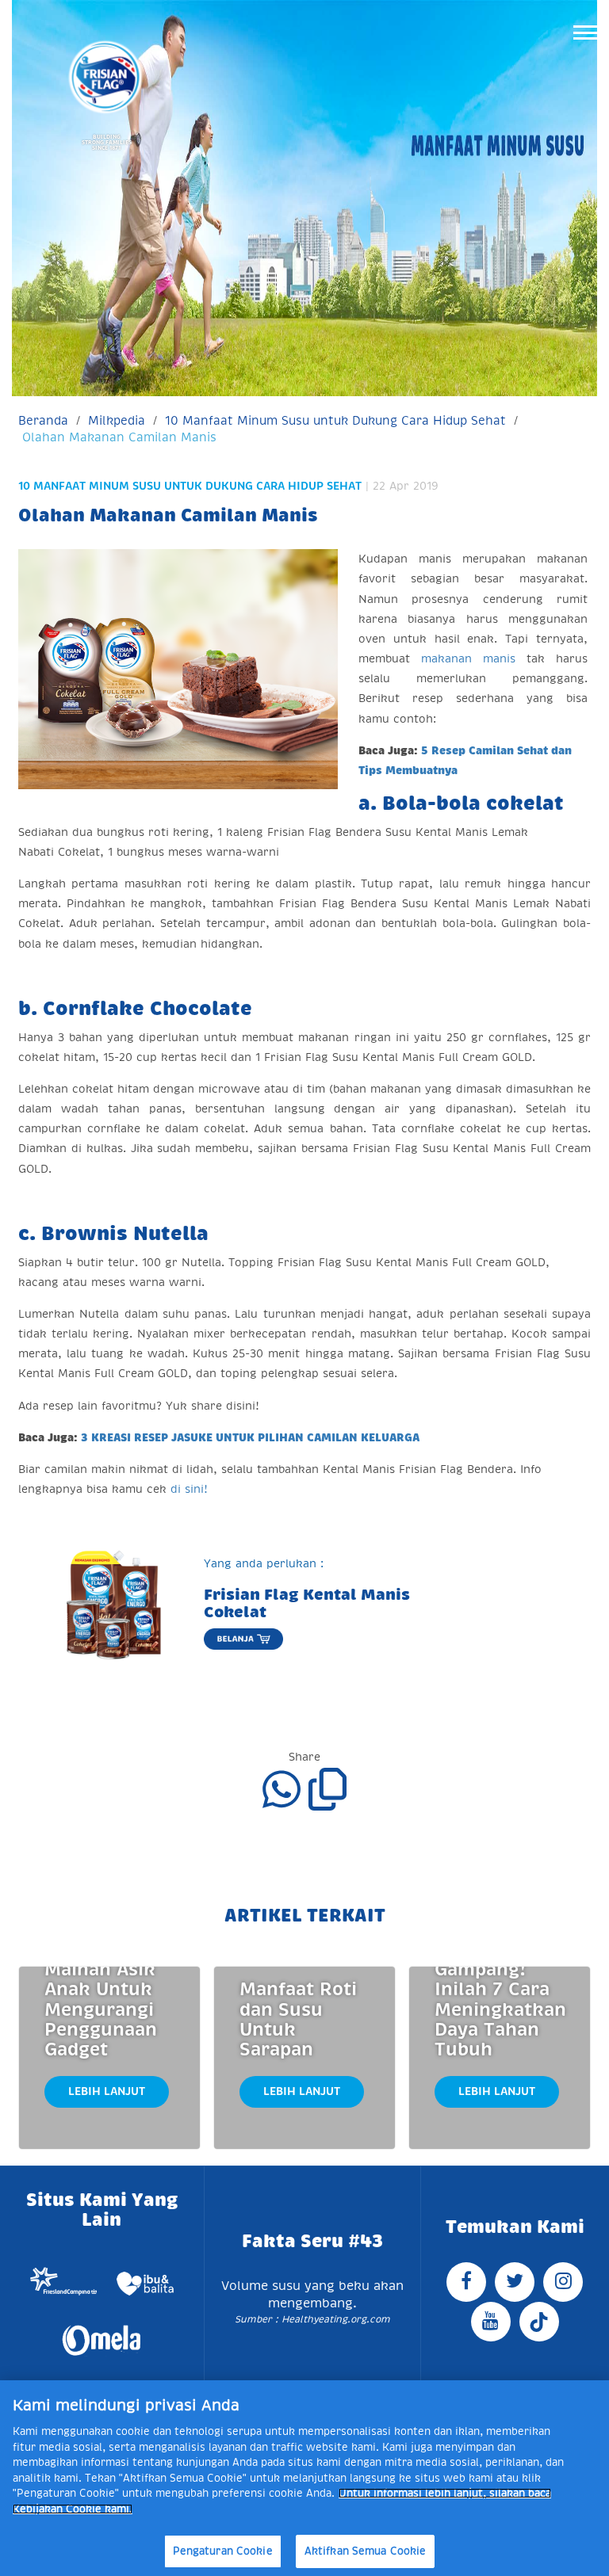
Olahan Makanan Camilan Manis (119, 437)
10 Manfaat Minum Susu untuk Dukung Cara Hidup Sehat (335, 420)
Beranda (43, 420)
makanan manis (474, 658)
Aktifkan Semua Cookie (366, 2551)
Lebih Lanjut (107, 2091)
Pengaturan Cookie (223, 2551)
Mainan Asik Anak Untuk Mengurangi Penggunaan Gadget (101, 2009)
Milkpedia (117, 420)
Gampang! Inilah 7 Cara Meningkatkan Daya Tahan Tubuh (500, 2009)
